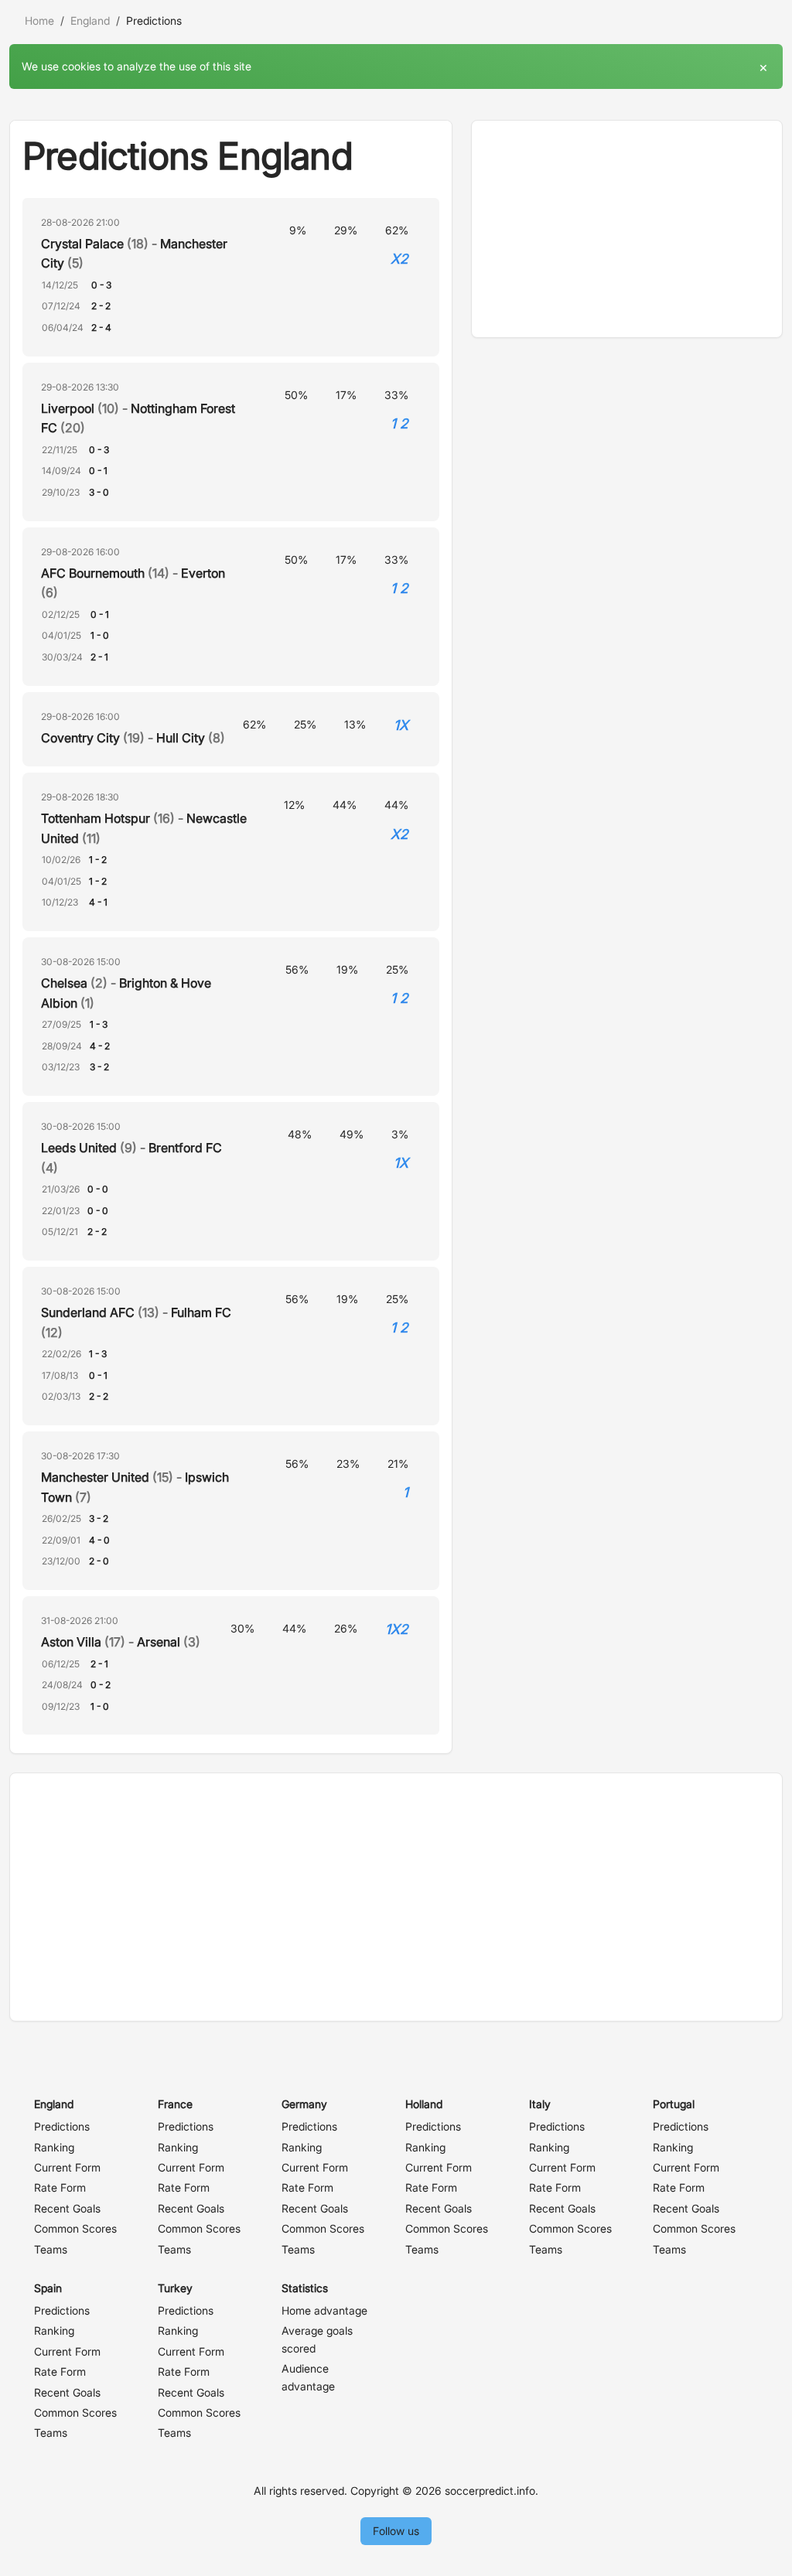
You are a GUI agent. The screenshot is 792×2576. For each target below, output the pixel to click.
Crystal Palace (82, 244)
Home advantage (324, 2310)
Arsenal (159, 1642)
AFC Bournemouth (93, 573)
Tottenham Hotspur (96, 818)
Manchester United (95, 1477)
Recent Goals (67, 2208)
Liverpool (68, 408)
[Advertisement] (627, 229)
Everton (203, 573)
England (90, 20)
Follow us (396, 2531)
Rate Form (60, 2187)
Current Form (67, 2167)
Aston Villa (71, 1642)
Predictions (62, 2126)
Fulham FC (201, 1312)
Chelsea (64, 983)
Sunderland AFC (88, 1312)
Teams (51, 2249)
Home (39, 20)
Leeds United (79, 1148)
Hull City (181, 738)
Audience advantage (308, 2377)
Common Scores (75, 2228)
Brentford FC (185, 1148)
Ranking (54, 2147)
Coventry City (80, 738)
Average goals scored (317, 2339)
